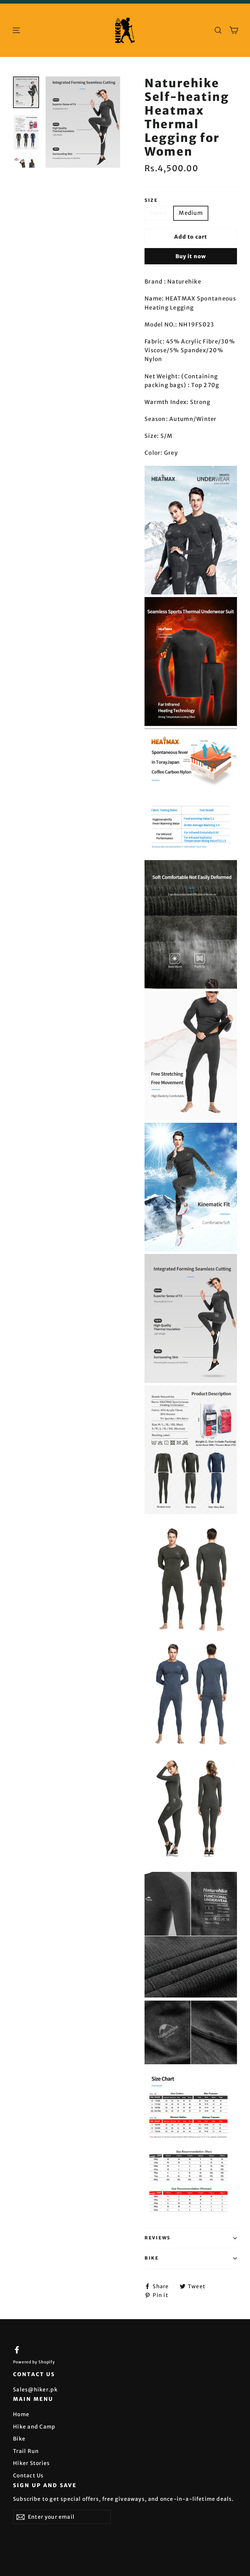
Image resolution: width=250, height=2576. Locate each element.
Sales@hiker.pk (35, 2389)
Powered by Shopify (34, 2362)
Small (158, 213)
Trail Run (26, 2451)
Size (151, 201)
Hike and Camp (34, 2427)
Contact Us (28, 2475)
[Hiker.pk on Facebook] (17, 2350)
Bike (152, 2258)
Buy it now (191, 256)
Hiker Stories (32, 2463)
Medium (191, 213)
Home (21, 2414)
